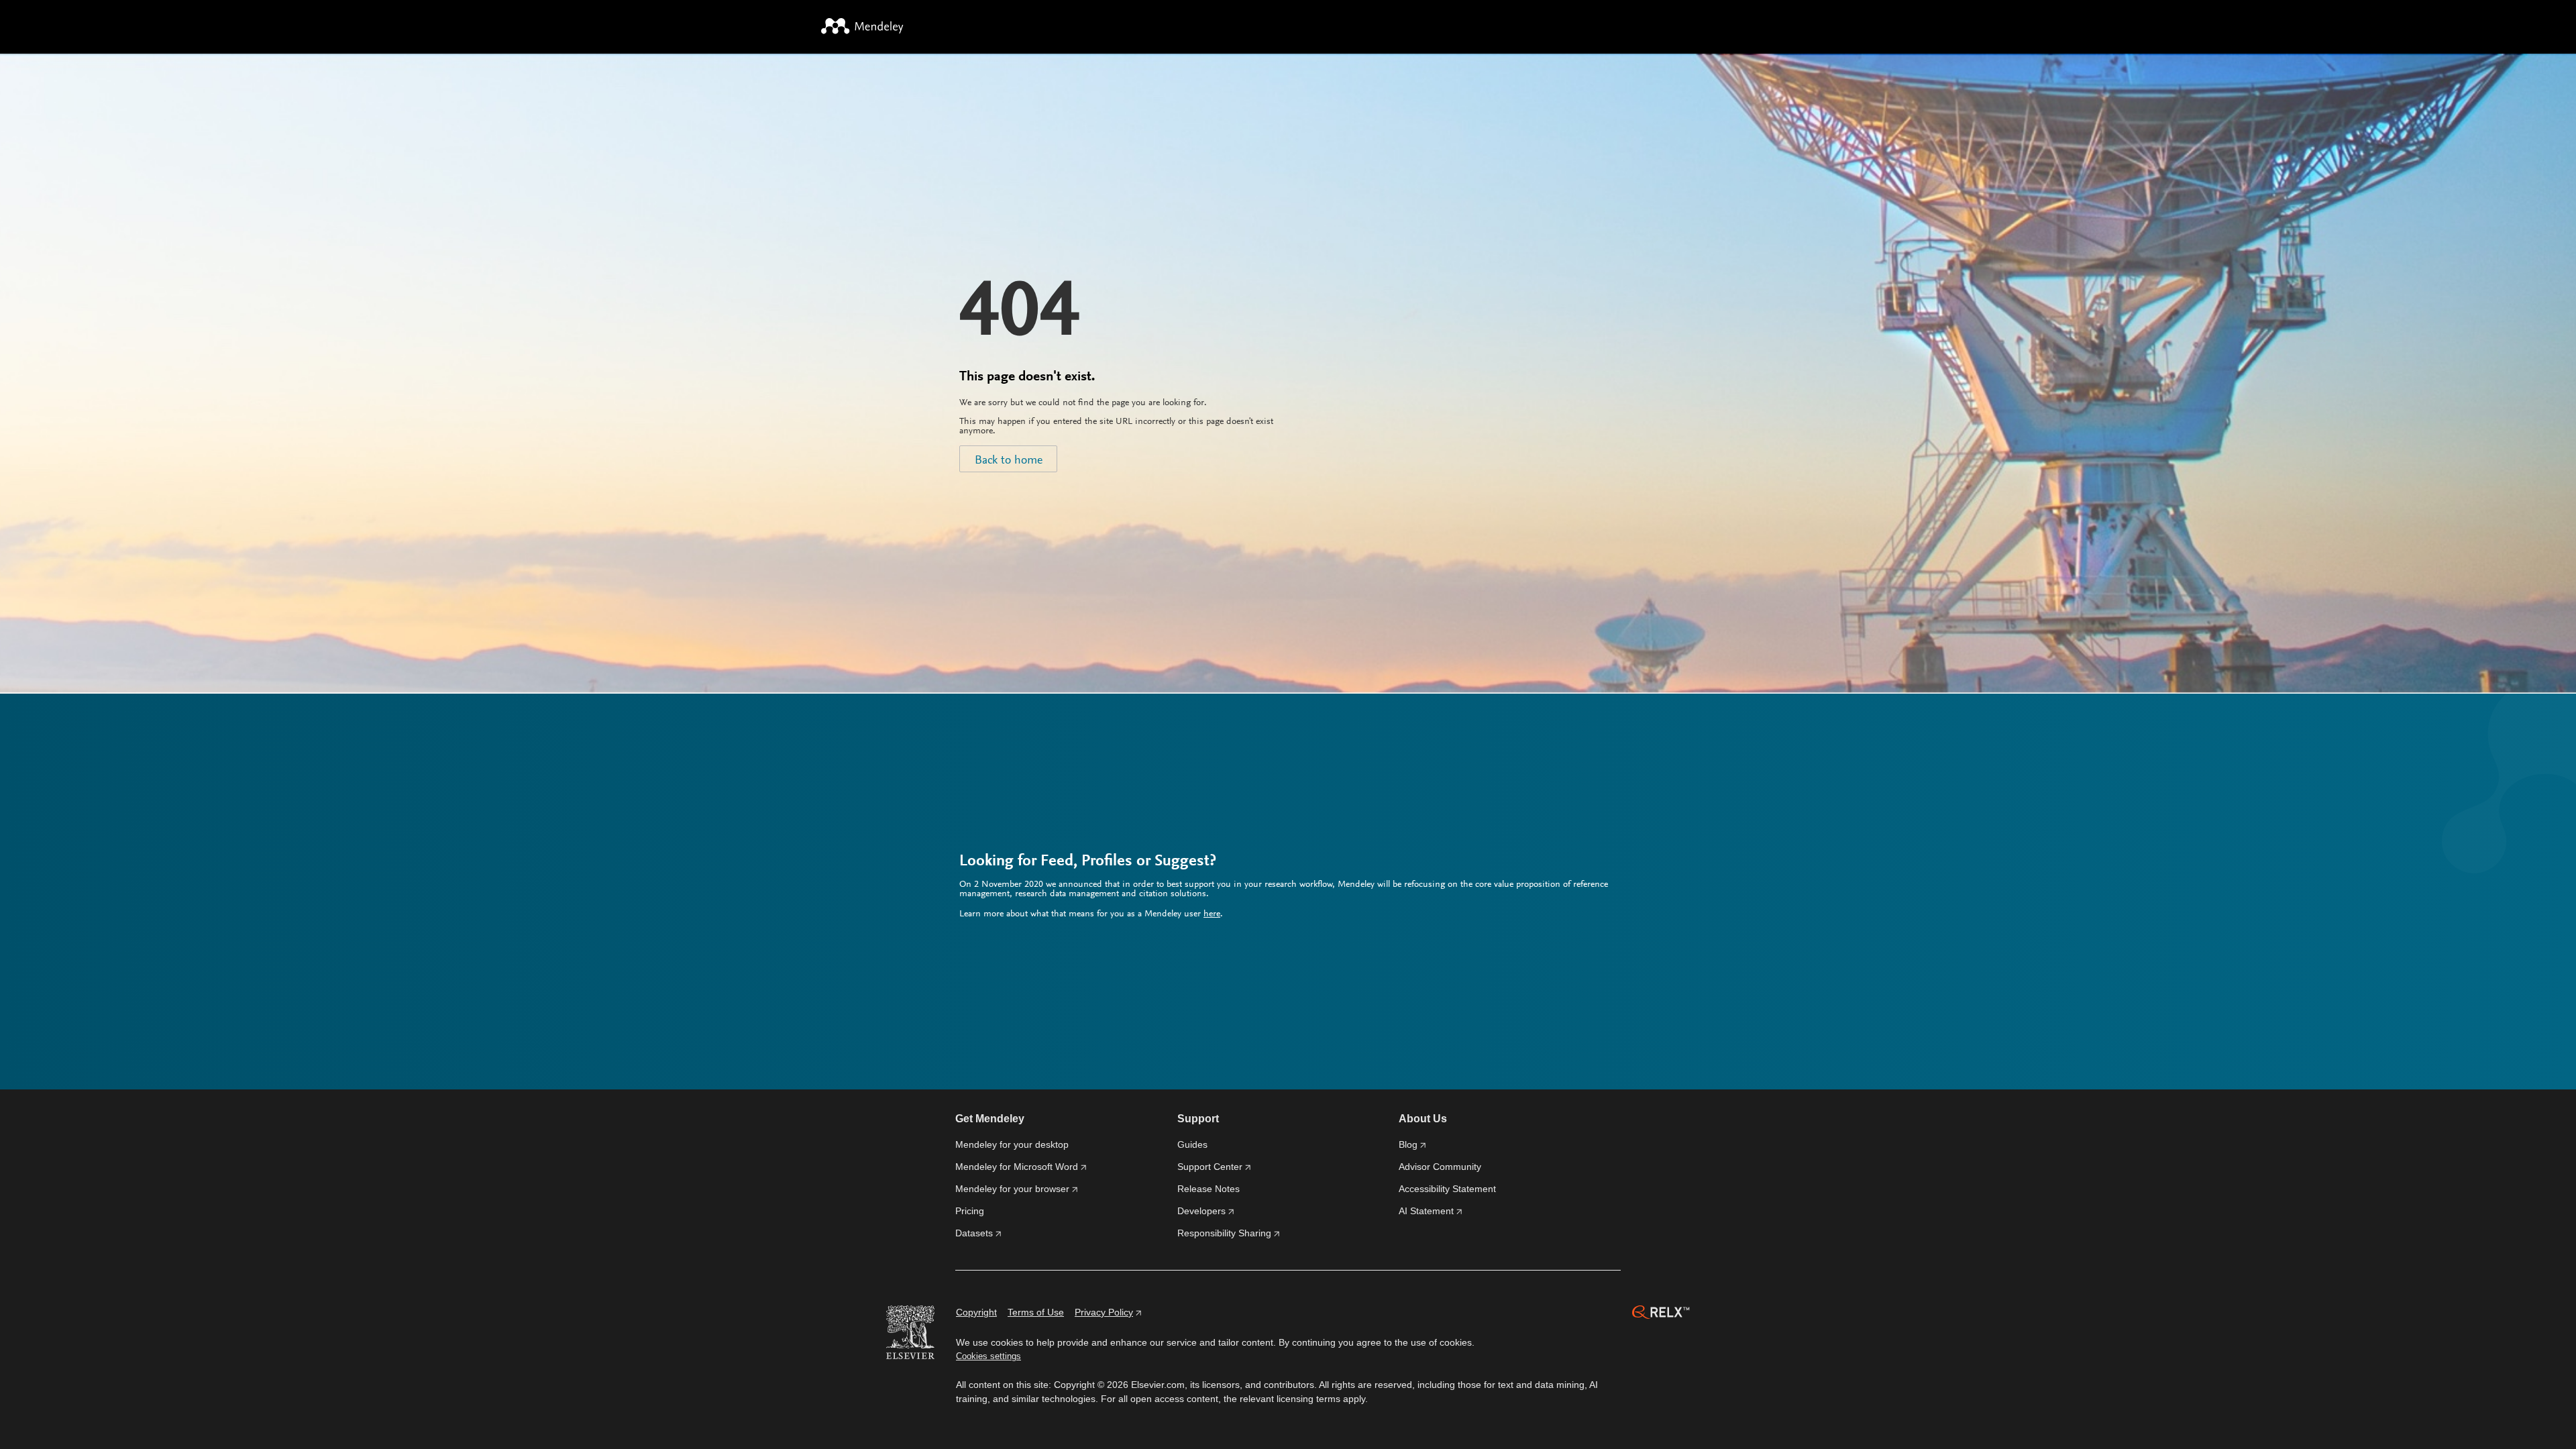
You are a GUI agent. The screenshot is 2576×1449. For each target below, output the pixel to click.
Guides (1192, 1144)
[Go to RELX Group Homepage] (1661, 1314)
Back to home (1009, 461)
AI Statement (1426, 1211)
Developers (1201, 1211)
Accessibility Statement (1447, 1189)
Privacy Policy (1104, 1312)
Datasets (974, 1233)
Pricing (970, 1211)
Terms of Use (1036, 1312)
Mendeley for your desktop (1012, 1144)
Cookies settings (988, 1356)
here (1212, 914)
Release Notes (1209, 1189)
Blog (1408, 1144)
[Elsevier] (910, 1334)
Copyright (976, 1312)
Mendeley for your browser (1012, 1189)
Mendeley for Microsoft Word (1017, 1167)
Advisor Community (1440, 1167)
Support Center (1210, 1167)
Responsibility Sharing (1224, 1233)
